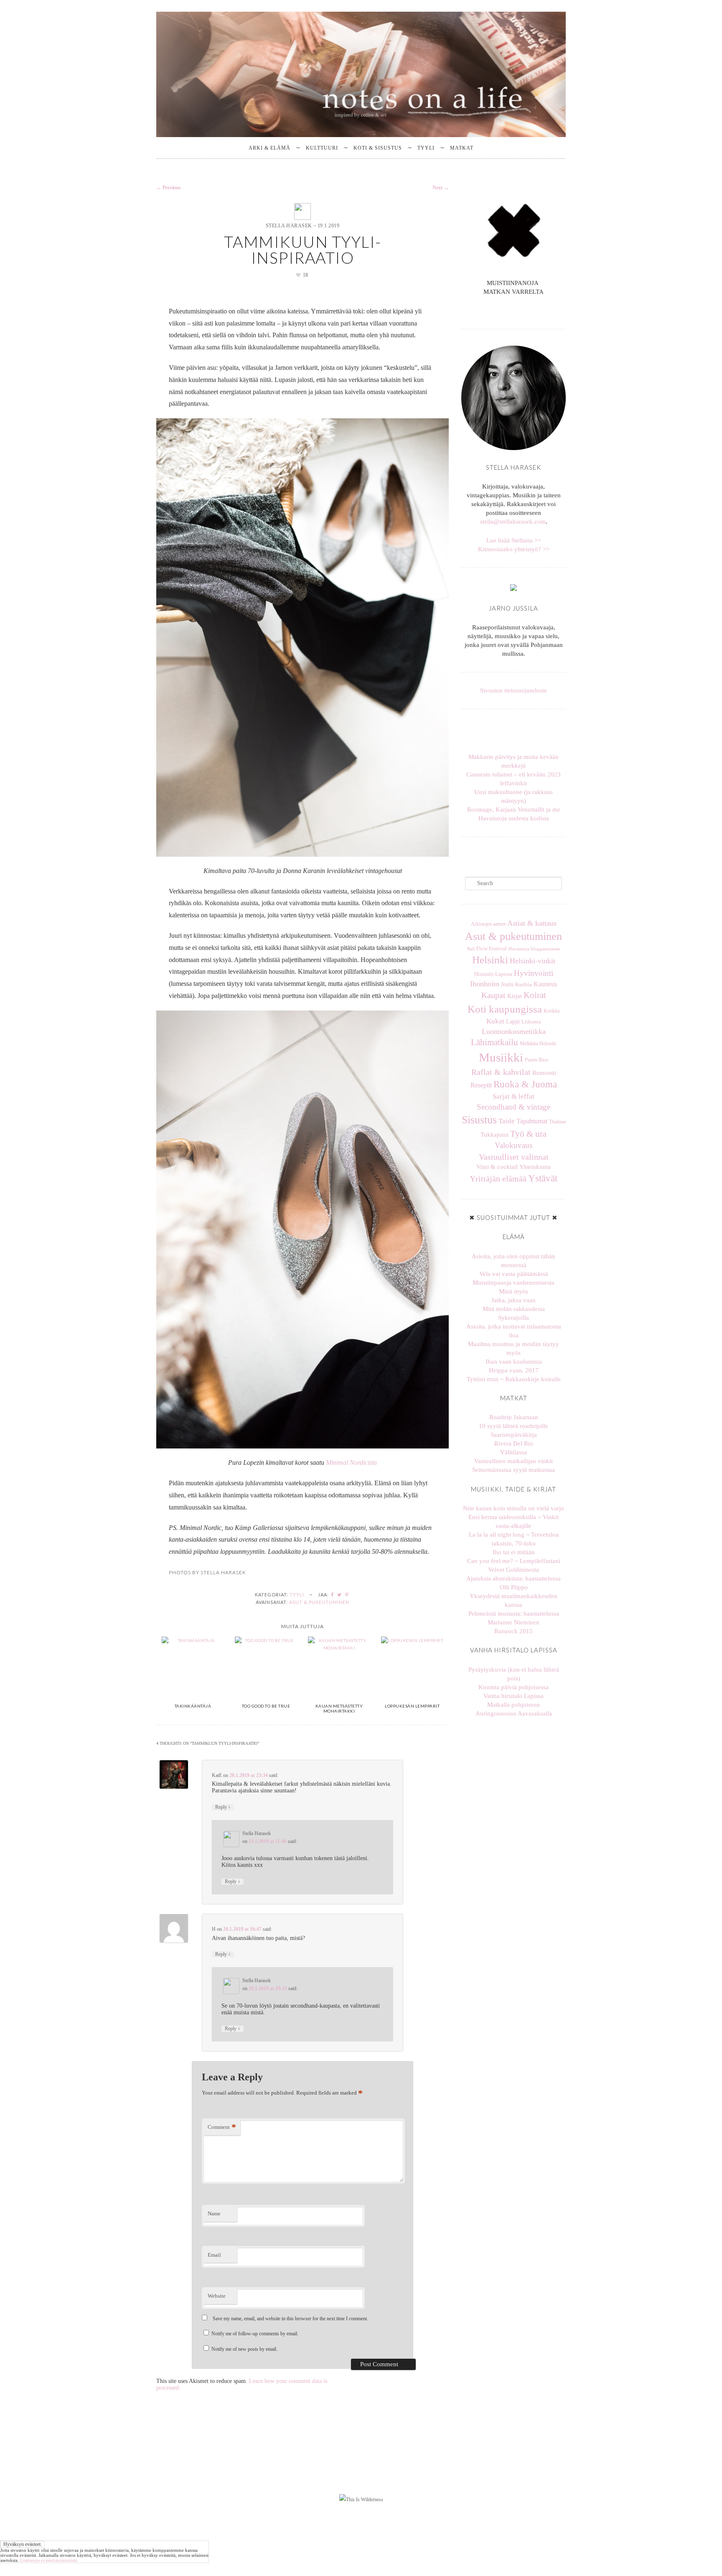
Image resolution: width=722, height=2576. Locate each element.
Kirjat (515, 996)
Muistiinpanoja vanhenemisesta (514, 1283)
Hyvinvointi (534, 973)
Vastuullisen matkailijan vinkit (514, 1461)
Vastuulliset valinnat (514, 1157)
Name (214, 2213)
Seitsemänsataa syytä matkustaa (514, 1470)
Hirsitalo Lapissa (493, 974)
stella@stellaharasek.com (513, 522)
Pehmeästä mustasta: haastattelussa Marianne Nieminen (514, 1618)
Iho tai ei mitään (514, 1552)
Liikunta (531, 1022)
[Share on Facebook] (333, 1595)
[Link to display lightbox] (197, 2442)
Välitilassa (514, 1452)
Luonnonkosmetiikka (514, 1031)
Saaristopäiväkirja (514, 1435)
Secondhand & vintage (514, 1107)
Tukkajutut (494, 1135)
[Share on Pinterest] (347, 1595)
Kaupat (493, 995)
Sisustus (479, 1120)
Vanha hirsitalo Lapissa (514, 1696)
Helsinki (490, 960)
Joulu (507, 984)
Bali (471, 949)
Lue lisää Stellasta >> (514, 540)
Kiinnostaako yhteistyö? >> (514, 549)
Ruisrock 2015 (514, 1631)
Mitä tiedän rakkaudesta (514, 1309)
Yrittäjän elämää (498, 1179)
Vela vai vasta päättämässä (514, 1274)
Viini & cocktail (497, 1167)
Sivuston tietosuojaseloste (514, 690)
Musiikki (501, 1057)
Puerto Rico (536, 1060)
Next (441, 188)
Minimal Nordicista (351, 1462)
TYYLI (426, 148)
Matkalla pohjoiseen (514, 1705)
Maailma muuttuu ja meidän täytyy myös (514, 1348)
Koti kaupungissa (505, 1009)
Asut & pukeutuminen (319, 1602)
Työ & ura (528, 1134)
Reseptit (481, 1085)
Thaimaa (557, 1122)
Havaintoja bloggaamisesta (534, 949)
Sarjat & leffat (514, 1096)
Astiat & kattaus (532, 923)
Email (214, 2255)
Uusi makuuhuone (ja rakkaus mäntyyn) (514, 796)
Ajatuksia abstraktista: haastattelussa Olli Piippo (514, 1583)
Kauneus (545, 984)
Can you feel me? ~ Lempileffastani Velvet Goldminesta (514, 1565)
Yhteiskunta (535, 1167)
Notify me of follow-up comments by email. (255, 2334)
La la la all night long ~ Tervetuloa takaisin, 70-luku (514, 1539)
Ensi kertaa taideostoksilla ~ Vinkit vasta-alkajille (514, 1521)
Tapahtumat (532, 1121)
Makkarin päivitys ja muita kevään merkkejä (514, 761)
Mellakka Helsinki (538, 1044)
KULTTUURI (322, 148)
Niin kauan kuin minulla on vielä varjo (514, 1508)
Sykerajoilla (514, 1318)
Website (217, 2296)
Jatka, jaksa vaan (514, 1300)
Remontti (544, 1073)
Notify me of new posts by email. (244, 2349)
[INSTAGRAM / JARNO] (517, 311)
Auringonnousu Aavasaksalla (514, 1713)
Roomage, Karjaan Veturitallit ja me (514, 809)
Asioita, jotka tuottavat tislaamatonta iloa (514, 1331)
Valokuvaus (514, 1145)
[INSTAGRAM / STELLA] (510, 311)
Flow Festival (492, 949)
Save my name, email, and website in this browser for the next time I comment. (290, 2319)
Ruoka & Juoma (525, 1084)
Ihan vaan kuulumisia (514, 1362)
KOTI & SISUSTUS (378, 148)
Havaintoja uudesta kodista (514, 818)
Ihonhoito (485, 984)
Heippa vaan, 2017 (514, 1370)
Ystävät (543, 1178)
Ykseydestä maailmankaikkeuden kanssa (514, 1600)
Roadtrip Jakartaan (514, 1417)
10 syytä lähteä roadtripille (514, 1426)
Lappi (513, 1021)
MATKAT (462, 148)
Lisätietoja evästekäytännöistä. (49, 2560)
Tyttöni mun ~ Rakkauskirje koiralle (514, 1379)
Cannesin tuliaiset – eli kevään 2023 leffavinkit (514, 779)
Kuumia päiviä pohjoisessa (514, 1687)
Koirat (535, 995)
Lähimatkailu (494, 1042)
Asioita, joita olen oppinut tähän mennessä (514, 1261)
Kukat (495, 1021)
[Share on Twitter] (340, 1595)
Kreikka (552, 1011)
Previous (169, 188)
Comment (222, 2127)
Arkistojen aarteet (488, 924)
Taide (507, 1121)
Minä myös (514, 1291)
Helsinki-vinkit (533, 961)
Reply (223, 1807)
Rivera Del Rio (514, 1443)
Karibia (524, 985)
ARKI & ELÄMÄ (269, 148)
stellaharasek (197, 2408)
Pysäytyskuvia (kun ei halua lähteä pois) (514, 1674)
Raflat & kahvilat (501, 1072)
